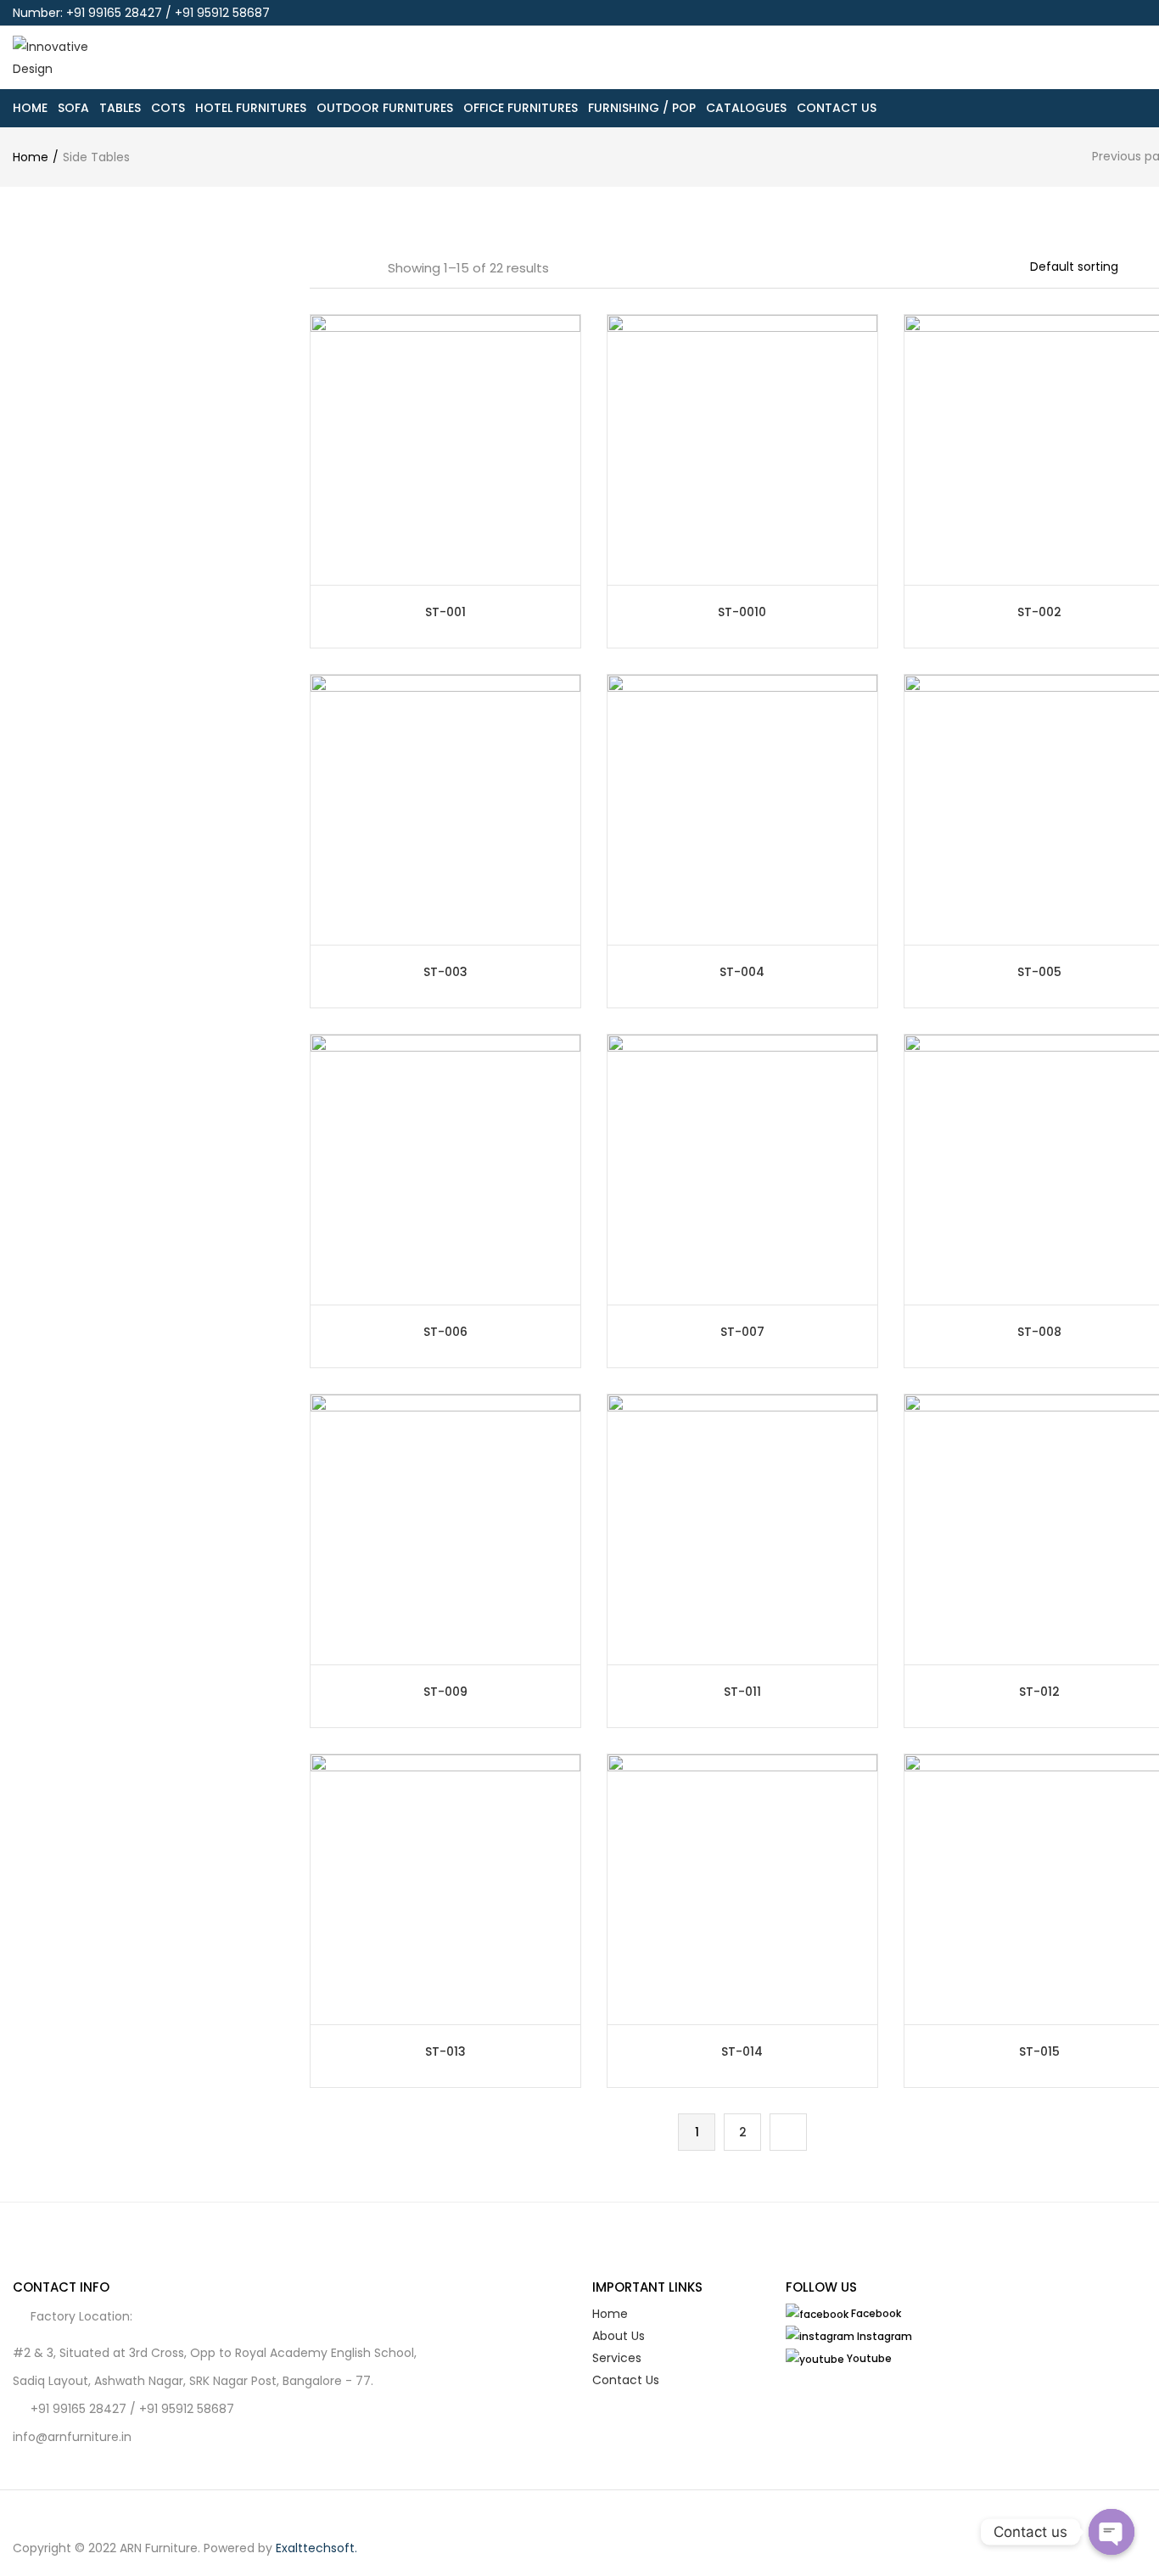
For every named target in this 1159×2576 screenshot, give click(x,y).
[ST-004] (742, 809)
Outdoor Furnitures (385, 108)
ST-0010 (742, 612)
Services (617, 2358)
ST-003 (445, 972)
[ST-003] (445, 809)
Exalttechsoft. (316, 2548)
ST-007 (742, 1332)
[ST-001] (445, 449)
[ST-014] (742, 1889)
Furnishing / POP (642, 108)
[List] (363, 268)
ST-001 (445, 612)
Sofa (73, 108)
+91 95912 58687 (187, 2409)
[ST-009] (445, 1529)
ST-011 (742, 1692)
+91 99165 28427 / (85, 2409)
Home (30, 108)
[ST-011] (742, 1529)
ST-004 (742, 972)
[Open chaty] (1111, 2532)
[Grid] (316, 268)
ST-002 (1039, 612)
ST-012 (1039, 1692)
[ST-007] (742, 1169)
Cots (168, 108)
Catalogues (746, 108)
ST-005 (1039, 972)
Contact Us (837, 108)
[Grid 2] (339, 268)
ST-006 (445, 1332)
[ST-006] (445, 1169)
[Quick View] (570, 567)
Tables (120, 108)
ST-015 (1039, 2051)
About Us (619, 2336)
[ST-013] (445, 1889)
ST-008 (1039, 1332)
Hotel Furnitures (251, 108)
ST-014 (742, 2051)
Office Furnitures (521, 108)
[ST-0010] (742, 449)
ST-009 (445, 1692)
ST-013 (445, 2051)
